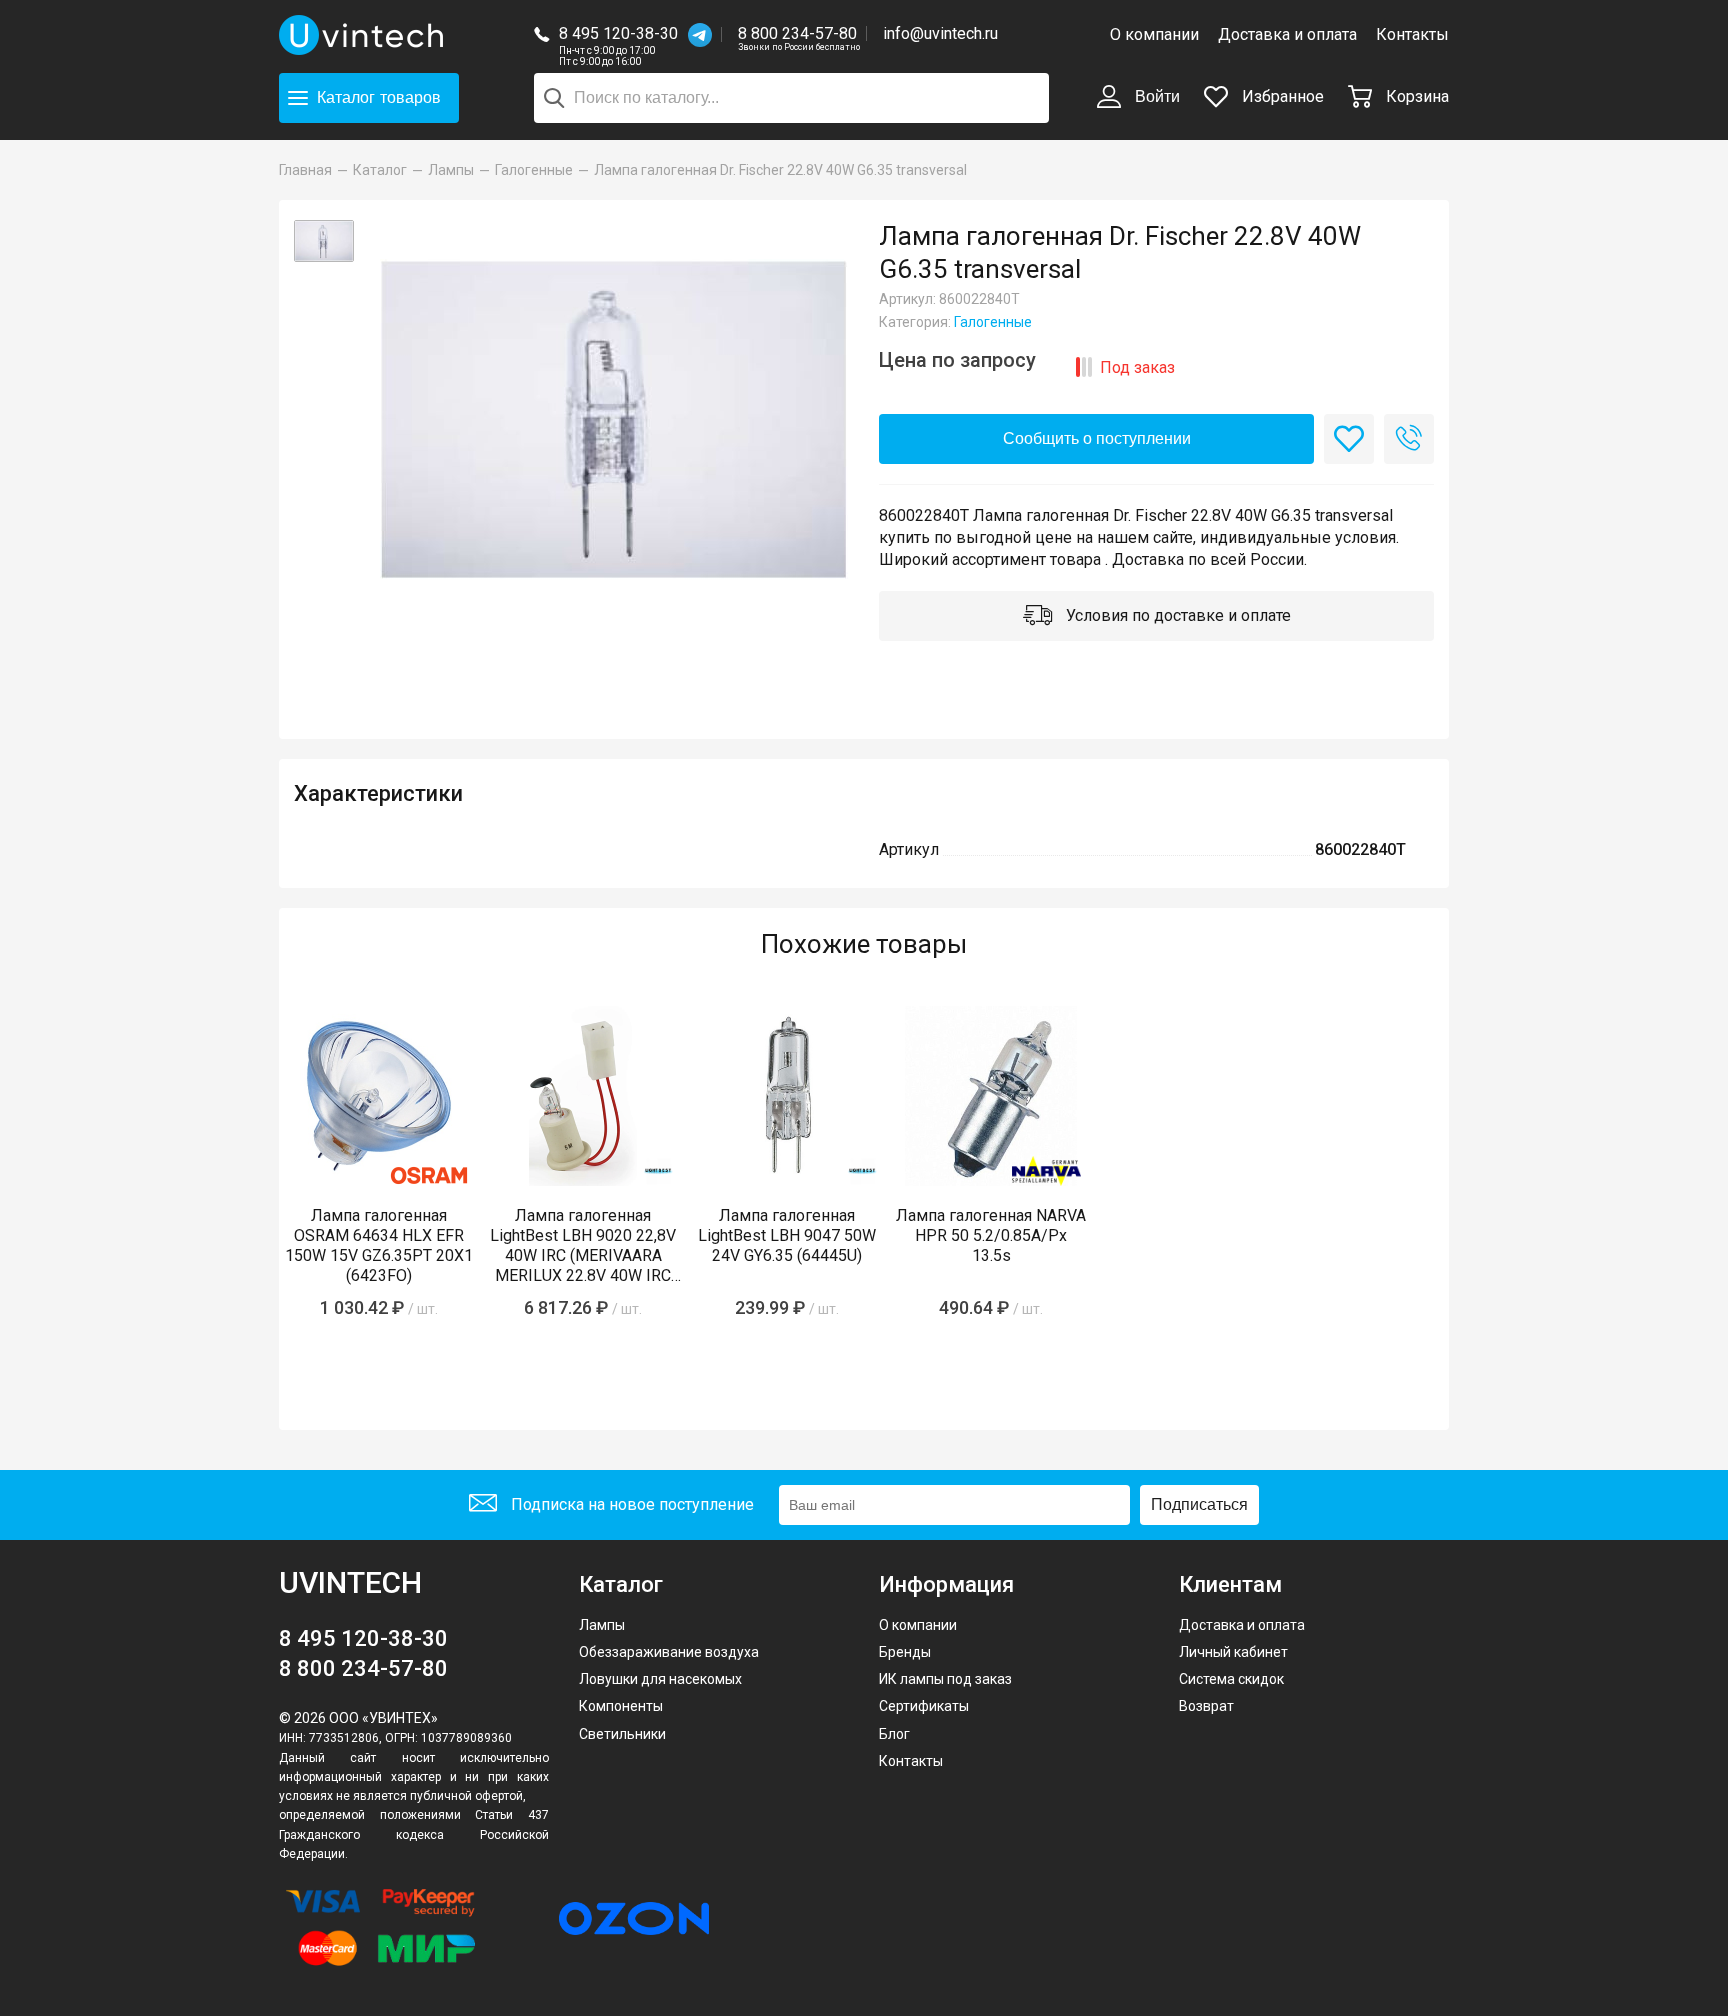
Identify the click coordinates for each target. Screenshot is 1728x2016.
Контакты (1412, 34)
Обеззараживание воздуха (669, 1652)
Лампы (602, 1625)
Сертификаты (924, 1706)
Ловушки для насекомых (660, 1679)
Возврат (1206, 1706)
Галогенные (993, 322)
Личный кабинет (1233, 1652)
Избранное (1281, 96)
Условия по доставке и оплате (1176, 615)
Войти (1155, 96)
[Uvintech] (364, 35)
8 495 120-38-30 (618, 33)
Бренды (905, 1652)
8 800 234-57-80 (799, 34)
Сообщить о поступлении (1097, 438)
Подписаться (1199, 1504)
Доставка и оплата (1287, 34)
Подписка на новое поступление (630, 1504)
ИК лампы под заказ (945, 1679)
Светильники (622, 1734)
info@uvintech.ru (940, 33)
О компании (1154, 34)
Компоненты (621, 1706)
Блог (894, 1734)
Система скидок (1231, 1679)
